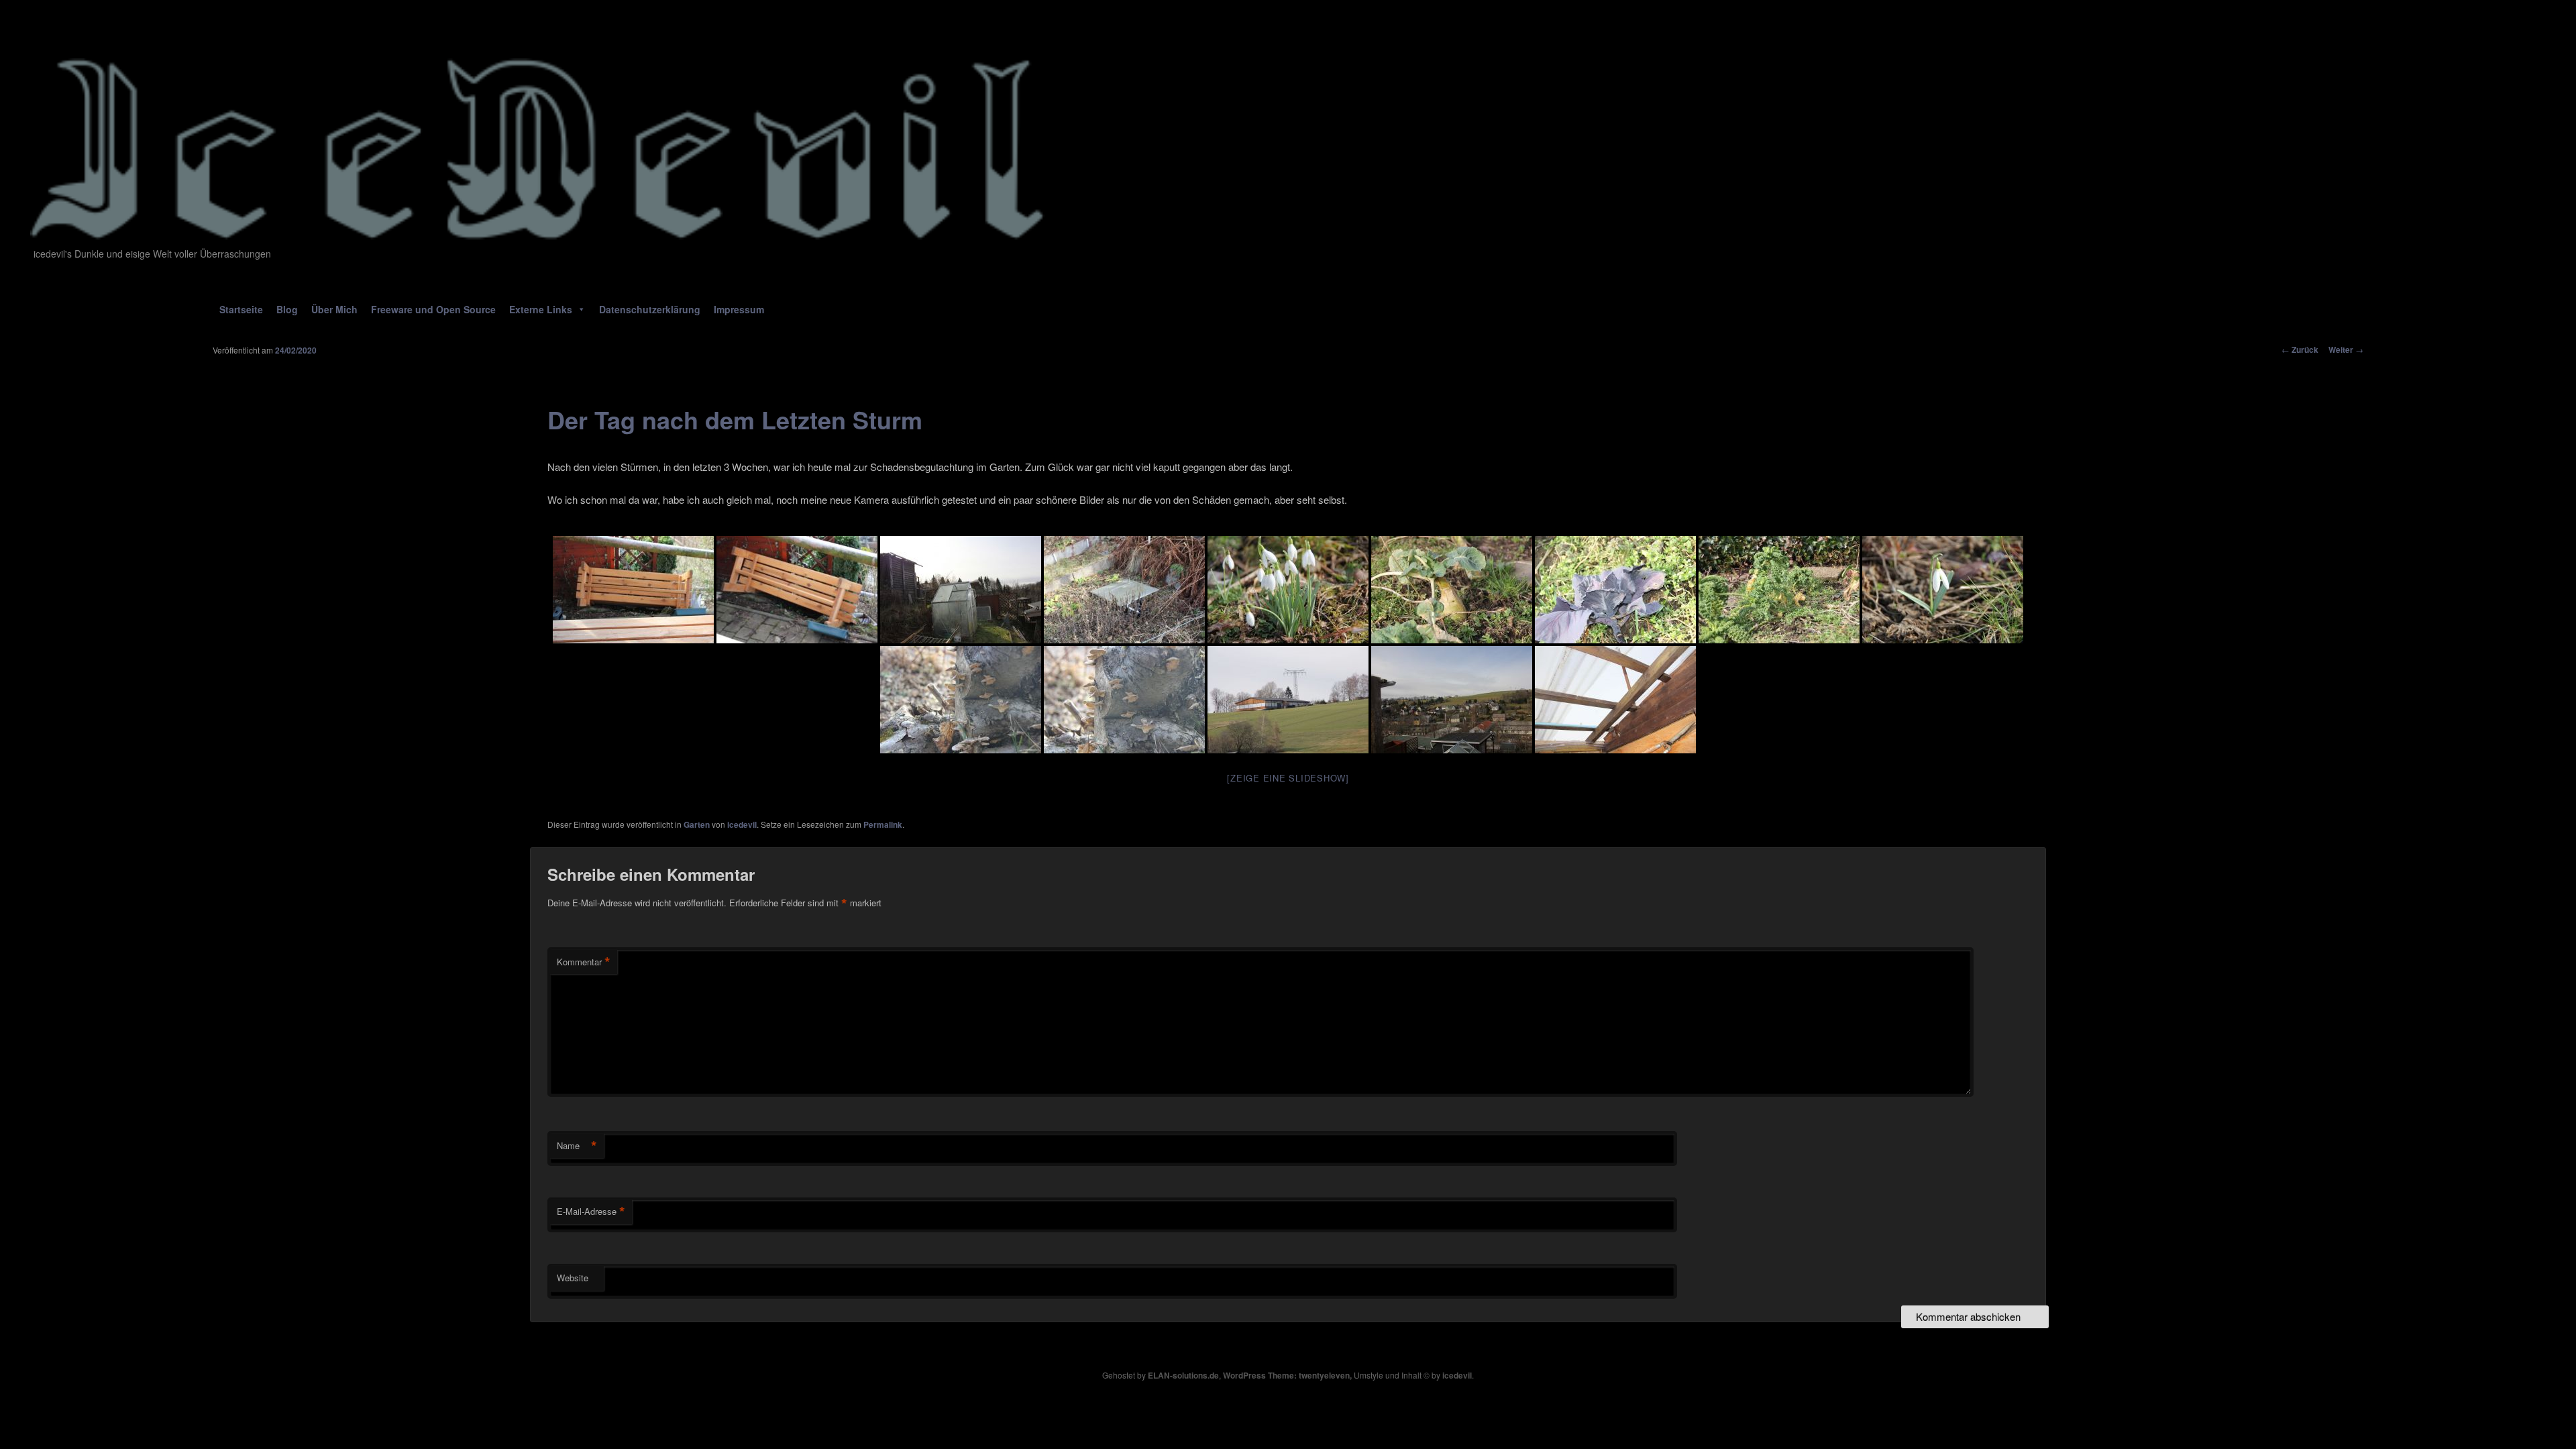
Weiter (2346, 350)
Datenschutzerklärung (650, 309)
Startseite (241, 309)
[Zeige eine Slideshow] (1288, 778)
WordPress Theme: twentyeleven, (1287, 1375)
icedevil (742, 824)
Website (573, 1278)
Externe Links (541, 309)
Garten (697, 824)
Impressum (739, 309)
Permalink (883, 824)
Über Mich (334, 309)
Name (577, 1146)
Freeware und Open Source (433, 309)
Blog (287, 309)
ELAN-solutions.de (1183, 1375)
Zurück (2300, 350)
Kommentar (584, 962)
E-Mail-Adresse (591, 1212)
